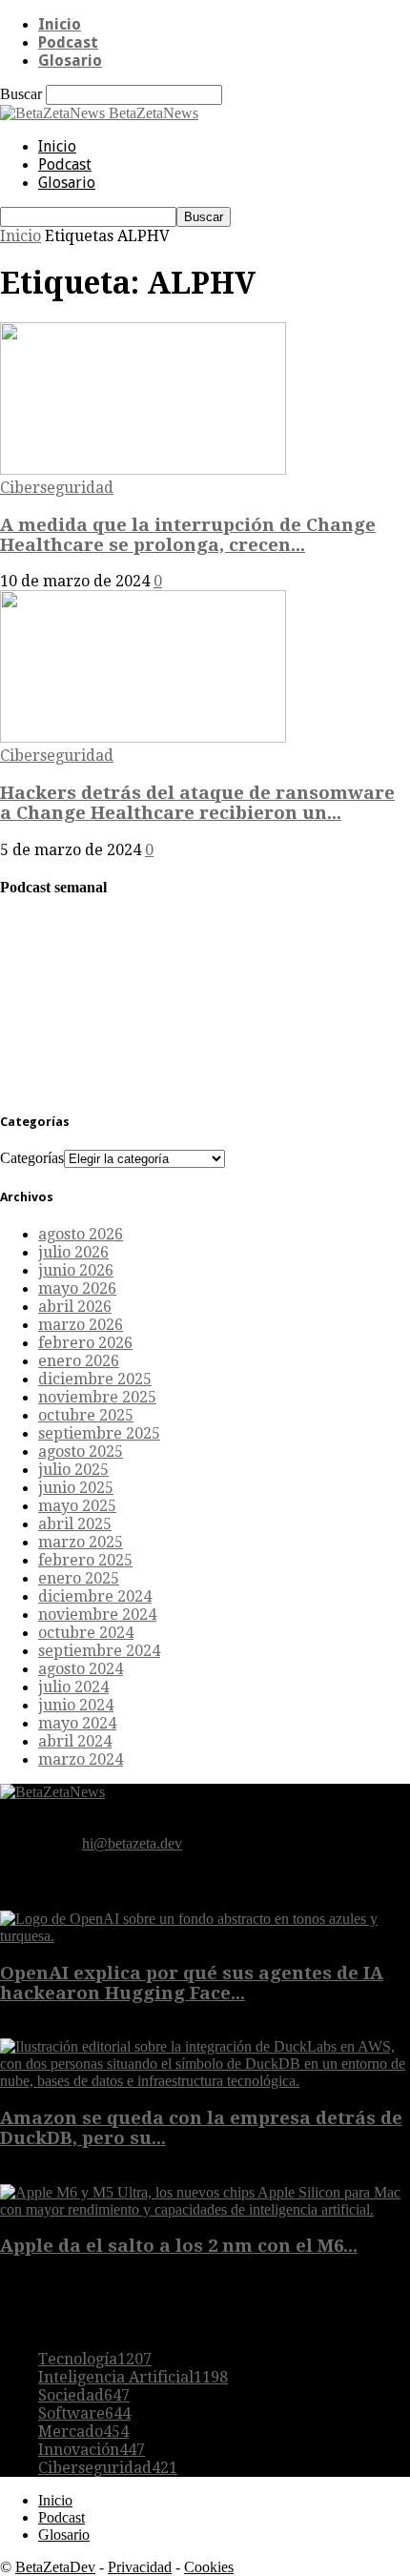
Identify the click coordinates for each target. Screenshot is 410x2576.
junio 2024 (76, 1705)
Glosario (70, 61)
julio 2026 (73, 1252)
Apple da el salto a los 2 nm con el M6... (179, 2246)
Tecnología (95, 2359)
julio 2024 (73, 1687)
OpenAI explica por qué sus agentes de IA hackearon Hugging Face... (192, 1983)
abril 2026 (75, 1307)
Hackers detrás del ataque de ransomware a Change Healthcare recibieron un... (197, 803)
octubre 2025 (86, 1415)
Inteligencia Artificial (133, 2377)
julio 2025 (73, 1470)
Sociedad (84, 2395)
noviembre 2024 (97, 1615)
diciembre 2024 (95, 1596)
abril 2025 (75, 1524)
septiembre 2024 (99, 1651)
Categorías (32, 1158)
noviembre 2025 (97, 1397)
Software (84, 2413)
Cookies (209, 2567)
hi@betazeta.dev (132, 1843)
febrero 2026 (85, 1343)
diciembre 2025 (95, 1379)
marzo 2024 (81, 1759)
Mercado (83, 2432)
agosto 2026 (81, 1234)
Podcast (68, 42)
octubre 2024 (86, 1633)
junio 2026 (76, 1270)
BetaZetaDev (55, 2567)
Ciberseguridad (57, 488)
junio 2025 (76, 1488)
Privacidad (140, 2567)
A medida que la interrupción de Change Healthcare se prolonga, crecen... (188, 535)
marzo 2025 (81, 1542)
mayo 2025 (77, 1506)
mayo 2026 (77, 1288)
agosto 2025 (81, 1452)
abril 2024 (75, 1741)
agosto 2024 (81, 1669)
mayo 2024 (77, 1723)
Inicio (60, 24)
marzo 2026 (81, 1325)
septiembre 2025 (99, 1433)
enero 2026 (79, 1361)
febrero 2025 (85, 1560)
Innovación (92, 2450)
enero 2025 (79, 1578)
